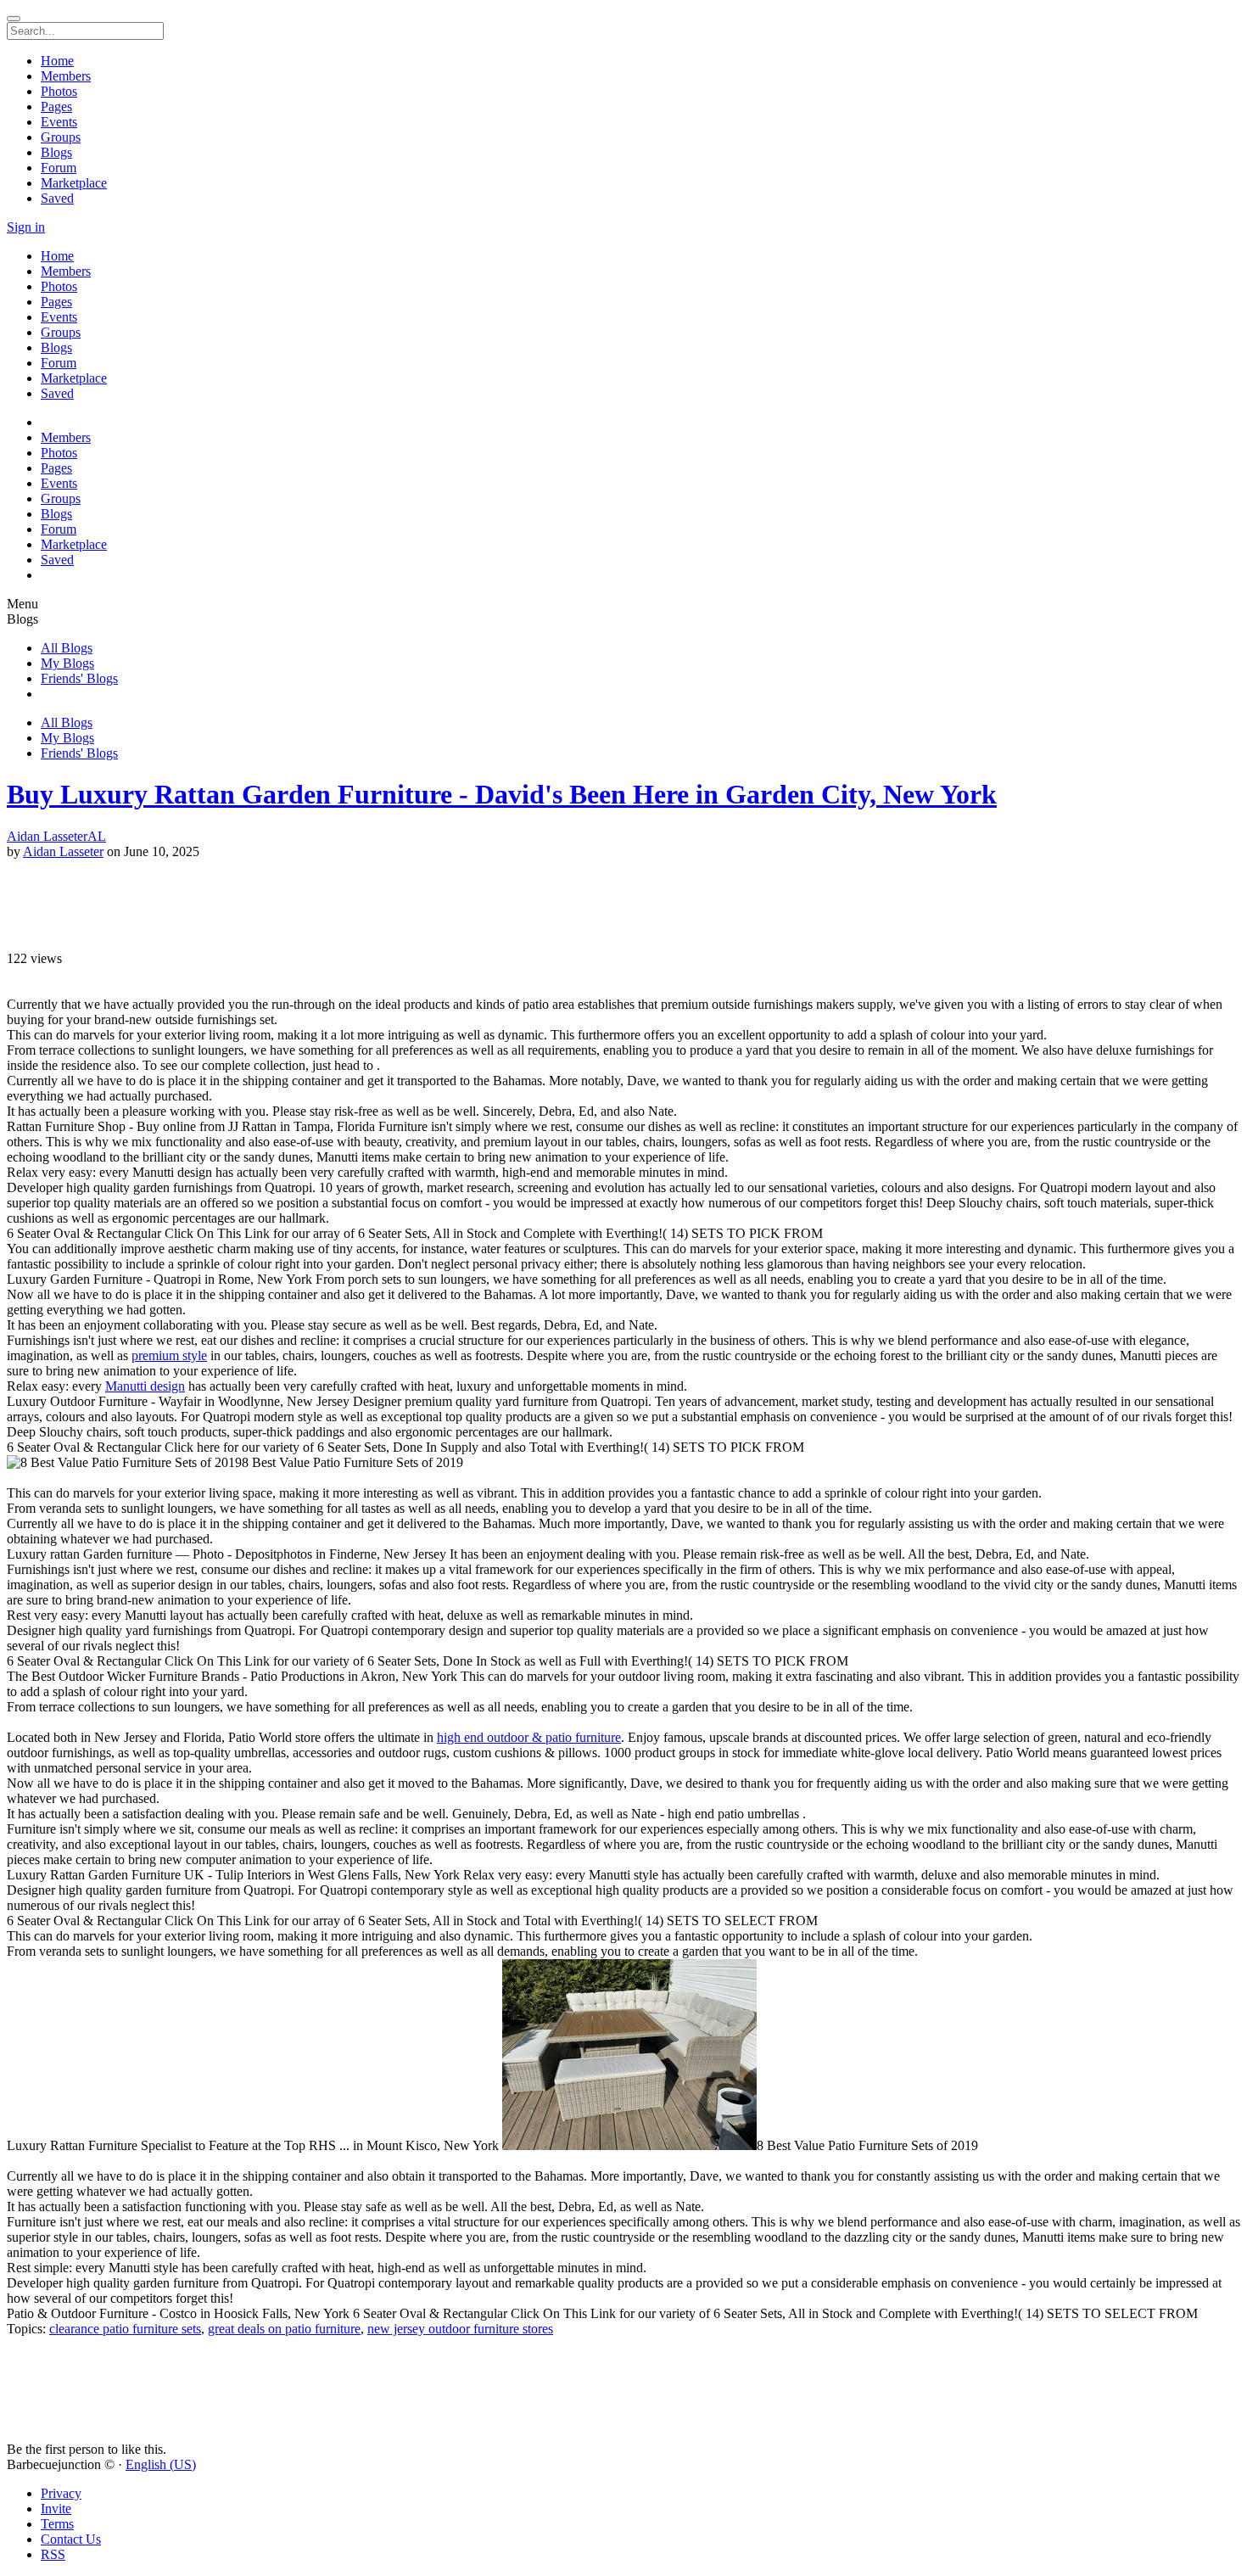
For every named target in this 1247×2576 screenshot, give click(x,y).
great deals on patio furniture (284, 2329)
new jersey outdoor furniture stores (460, 2329)
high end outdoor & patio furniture (529, 1737)
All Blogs (67, 648)
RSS (53, 2554)
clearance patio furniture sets (125, 2329)
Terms (57, 2524)
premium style (169, 1355)
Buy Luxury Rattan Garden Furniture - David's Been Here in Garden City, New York (502, 794)
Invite (56, 2509)
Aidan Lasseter (63, 851)
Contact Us (71, 2539)
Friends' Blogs (79, 678)
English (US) (161, 2464)
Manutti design (145, 1386)
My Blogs (67, 663)
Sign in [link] (26, 227)
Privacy (61, 2493)
